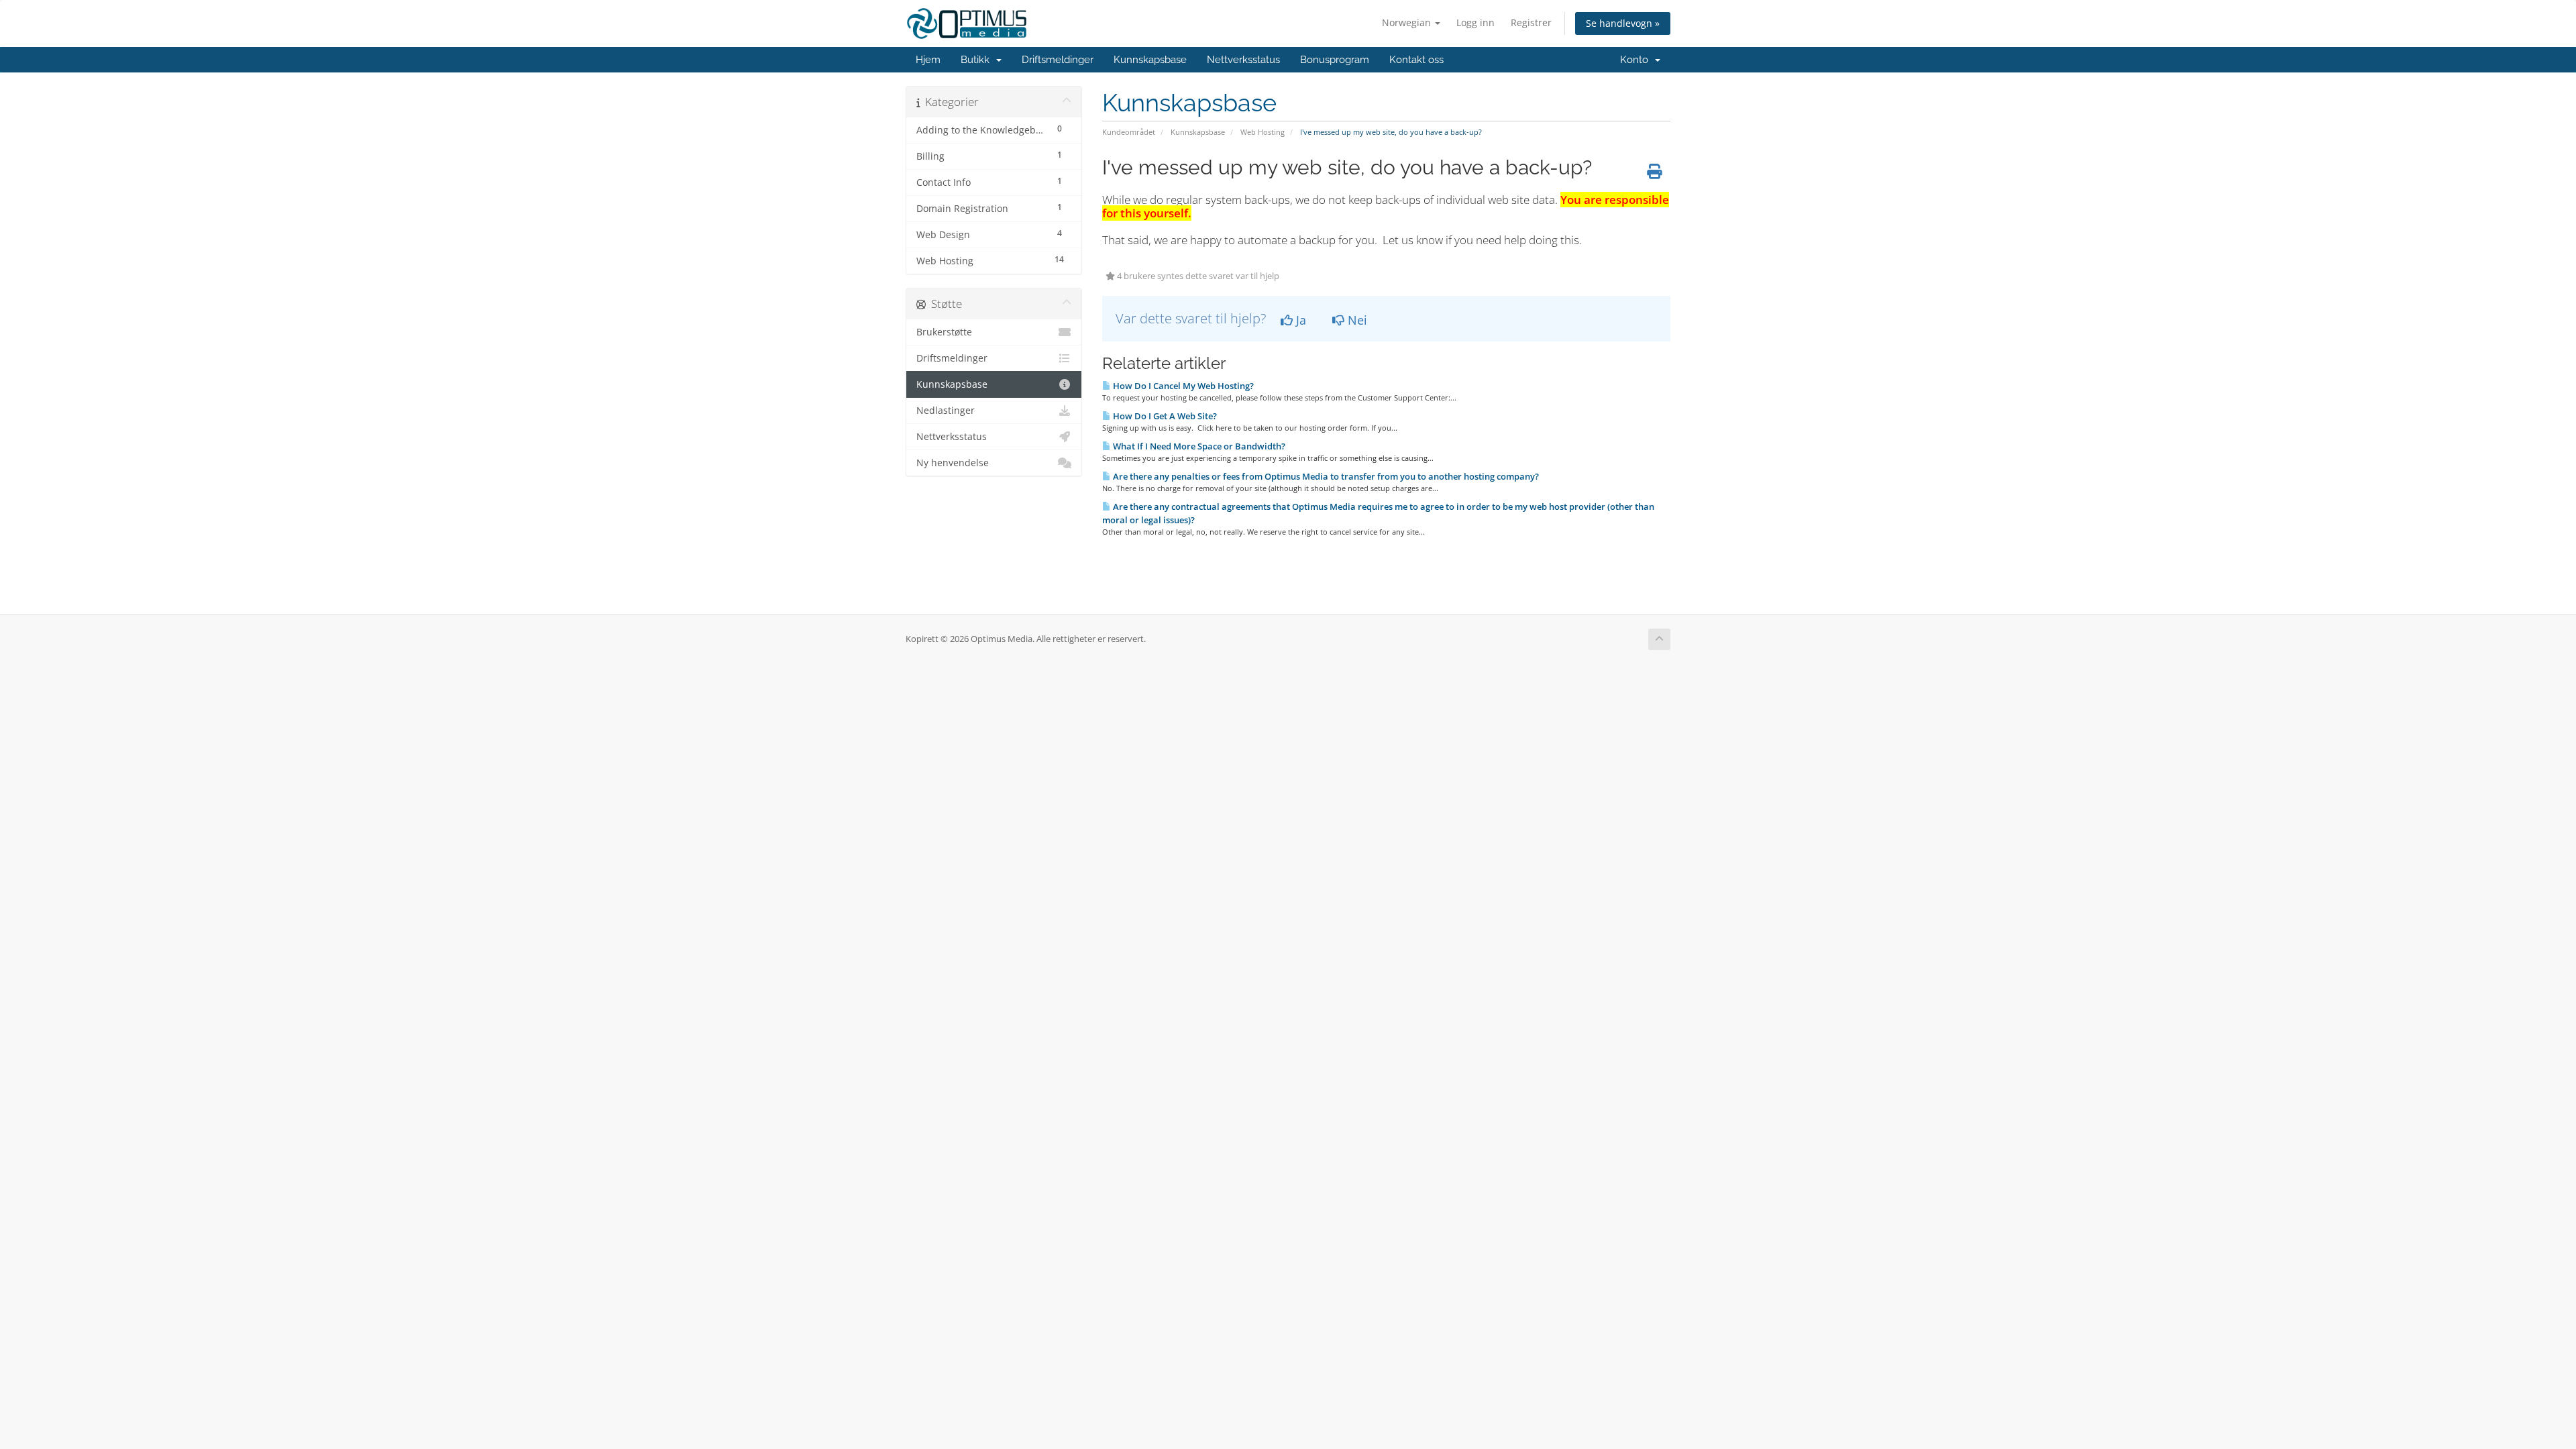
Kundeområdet (1129, 132)
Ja (1299, 320)
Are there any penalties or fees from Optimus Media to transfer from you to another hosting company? (1325, 476)
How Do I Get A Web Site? (1164, 416)
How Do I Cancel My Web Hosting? (1182, 386)
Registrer (1531, 22)
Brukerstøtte (944, 332)
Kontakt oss (1416, 60)
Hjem (928, 60)
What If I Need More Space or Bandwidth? (1198, 446)
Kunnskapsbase (1150, 60)
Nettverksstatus (1243, 60)
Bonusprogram (1335, 60)
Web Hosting (1263, 132)
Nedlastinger (946, 411)
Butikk (978, 60)
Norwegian (1408, 22)
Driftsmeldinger (1058, 60)
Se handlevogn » (1623, 23)
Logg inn (1475, 22)
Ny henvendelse (953, 463)
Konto (1637, 60)
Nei (1356, 320)
